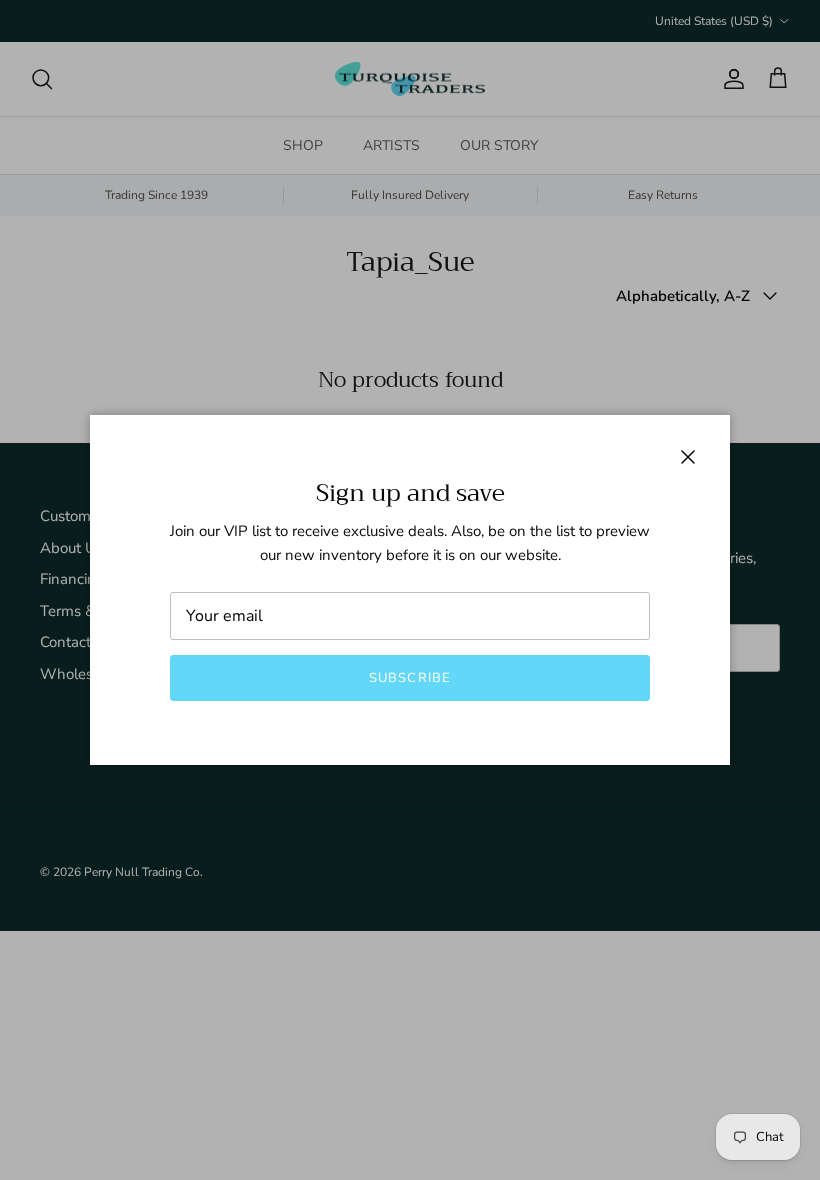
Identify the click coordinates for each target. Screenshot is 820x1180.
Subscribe (409, 678)
